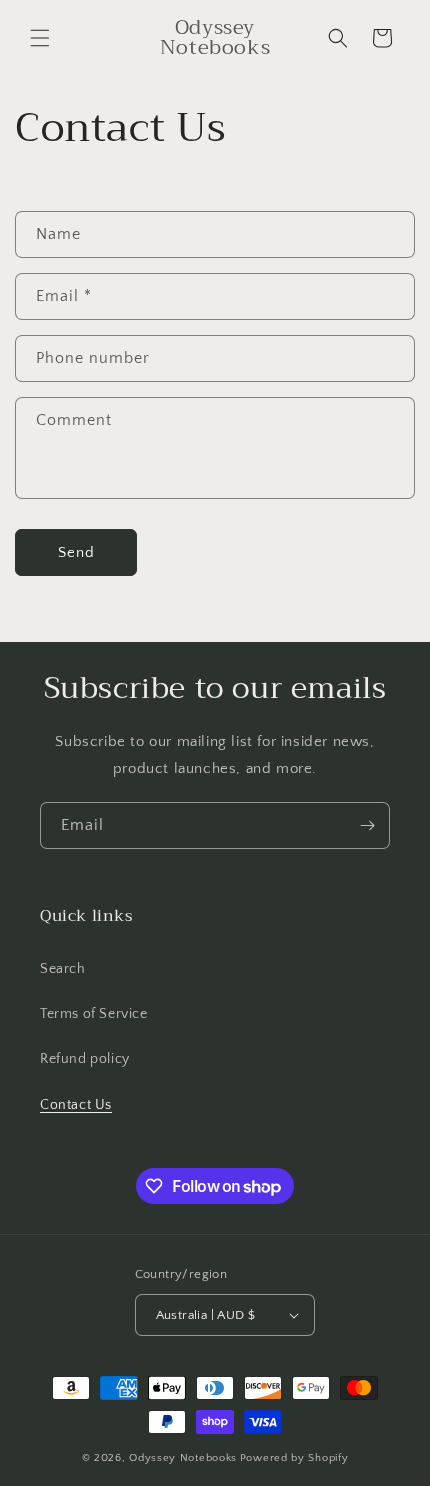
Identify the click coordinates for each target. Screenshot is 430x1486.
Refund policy (85, 1059)
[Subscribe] (367, 825)
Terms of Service (94, 1014)
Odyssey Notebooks (183, 1458)
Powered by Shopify (294, 1458)
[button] (40, 38)
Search (63, 969)
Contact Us (76, 1105)
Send (76, 552)
